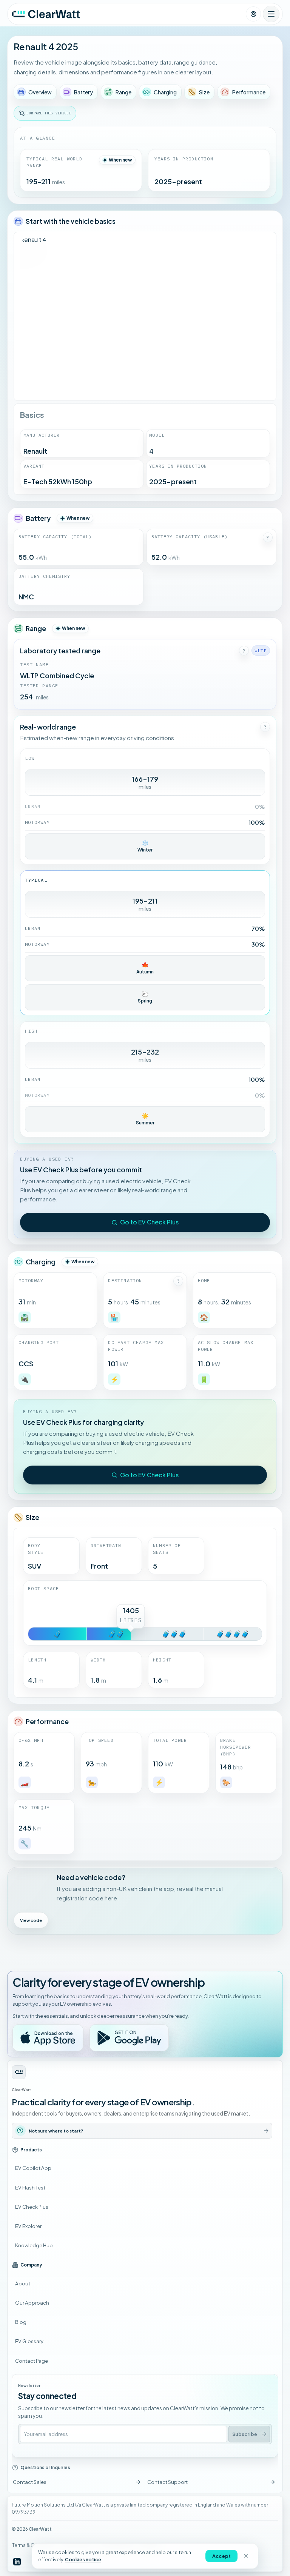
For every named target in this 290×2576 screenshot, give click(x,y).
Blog (21, 2322)
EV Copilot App (33, 2168)
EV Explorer (28, 2226)
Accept (221, 2556)
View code (31, 1920)
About (23, 2283)
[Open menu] (271, 14)
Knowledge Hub (34, 2245)
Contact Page (32, 2361)
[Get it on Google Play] (129, 2038)
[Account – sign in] (253, 14)
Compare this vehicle (49, 113)
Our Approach (32, 2303)
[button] (268, 537)
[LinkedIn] (17, 2561)
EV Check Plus (32, 2207)
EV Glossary (29, 2341)
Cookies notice (83, 2559)
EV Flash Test (30, 2187)
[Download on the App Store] (48, 2038)
